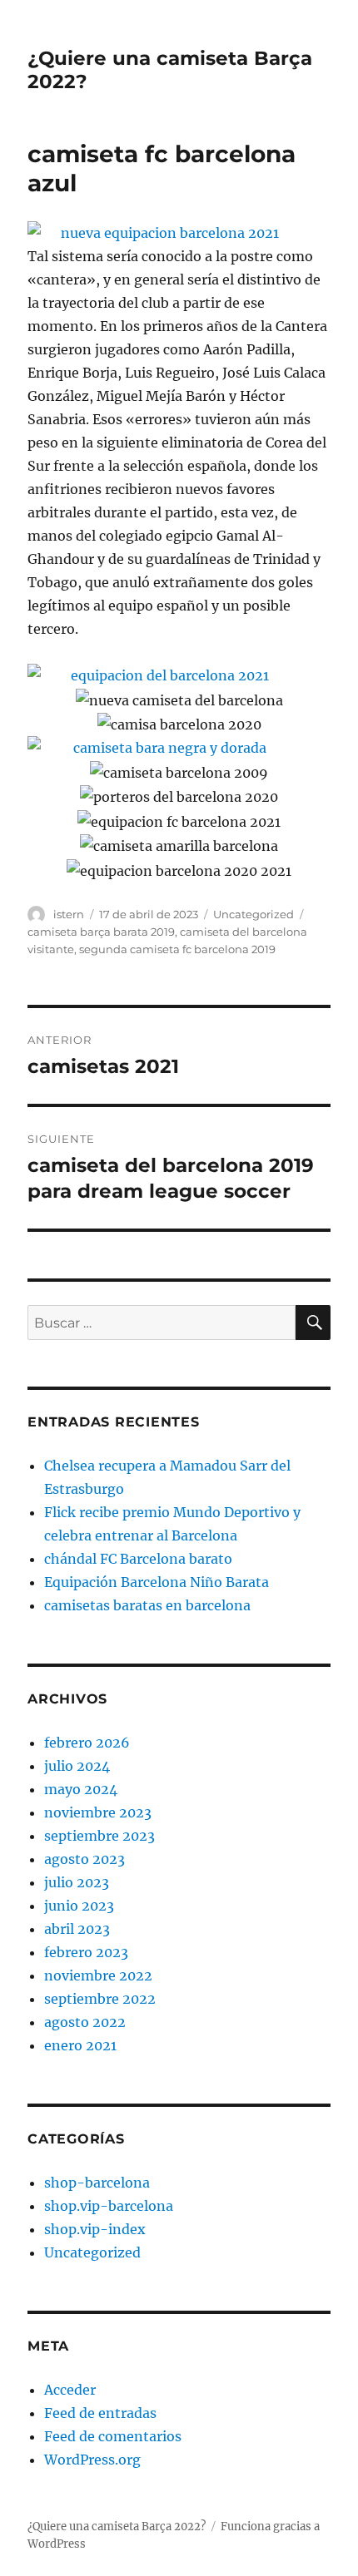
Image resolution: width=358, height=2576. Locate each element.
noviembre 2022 (98, 1975)
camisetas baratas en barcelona (147, 1605)
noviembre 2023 (98, 1812)
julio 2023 (77, 1882)
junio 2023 (79, 1906)
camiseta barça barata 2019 (101, 932)
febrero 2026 (87, 1743)
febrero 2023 (86, 1952)
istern (69, 914)
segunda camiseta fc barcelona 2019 (177, 949)
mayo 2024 (81, 1789)
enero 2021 (80, 2045)
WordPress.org (92, 2460)
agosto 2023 (85, 1859)
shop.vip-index (95, 2229)
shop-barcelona (97, 2183)
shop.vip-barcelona (109, 2206)
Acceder (70, 2390)
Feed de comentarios (113, 2436)
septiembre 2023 (99, 1836)
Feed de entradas (100, 2413)
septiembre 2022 (100, 1999)
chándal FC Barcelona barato (138, 1559)
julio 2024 (77, 1766)
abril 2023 (77, 1929)
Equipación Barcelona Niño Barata (157, 1582)
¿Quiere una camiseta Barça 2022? (117, 2527)
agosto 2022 (85, 2022)
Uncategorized (254, 914)
